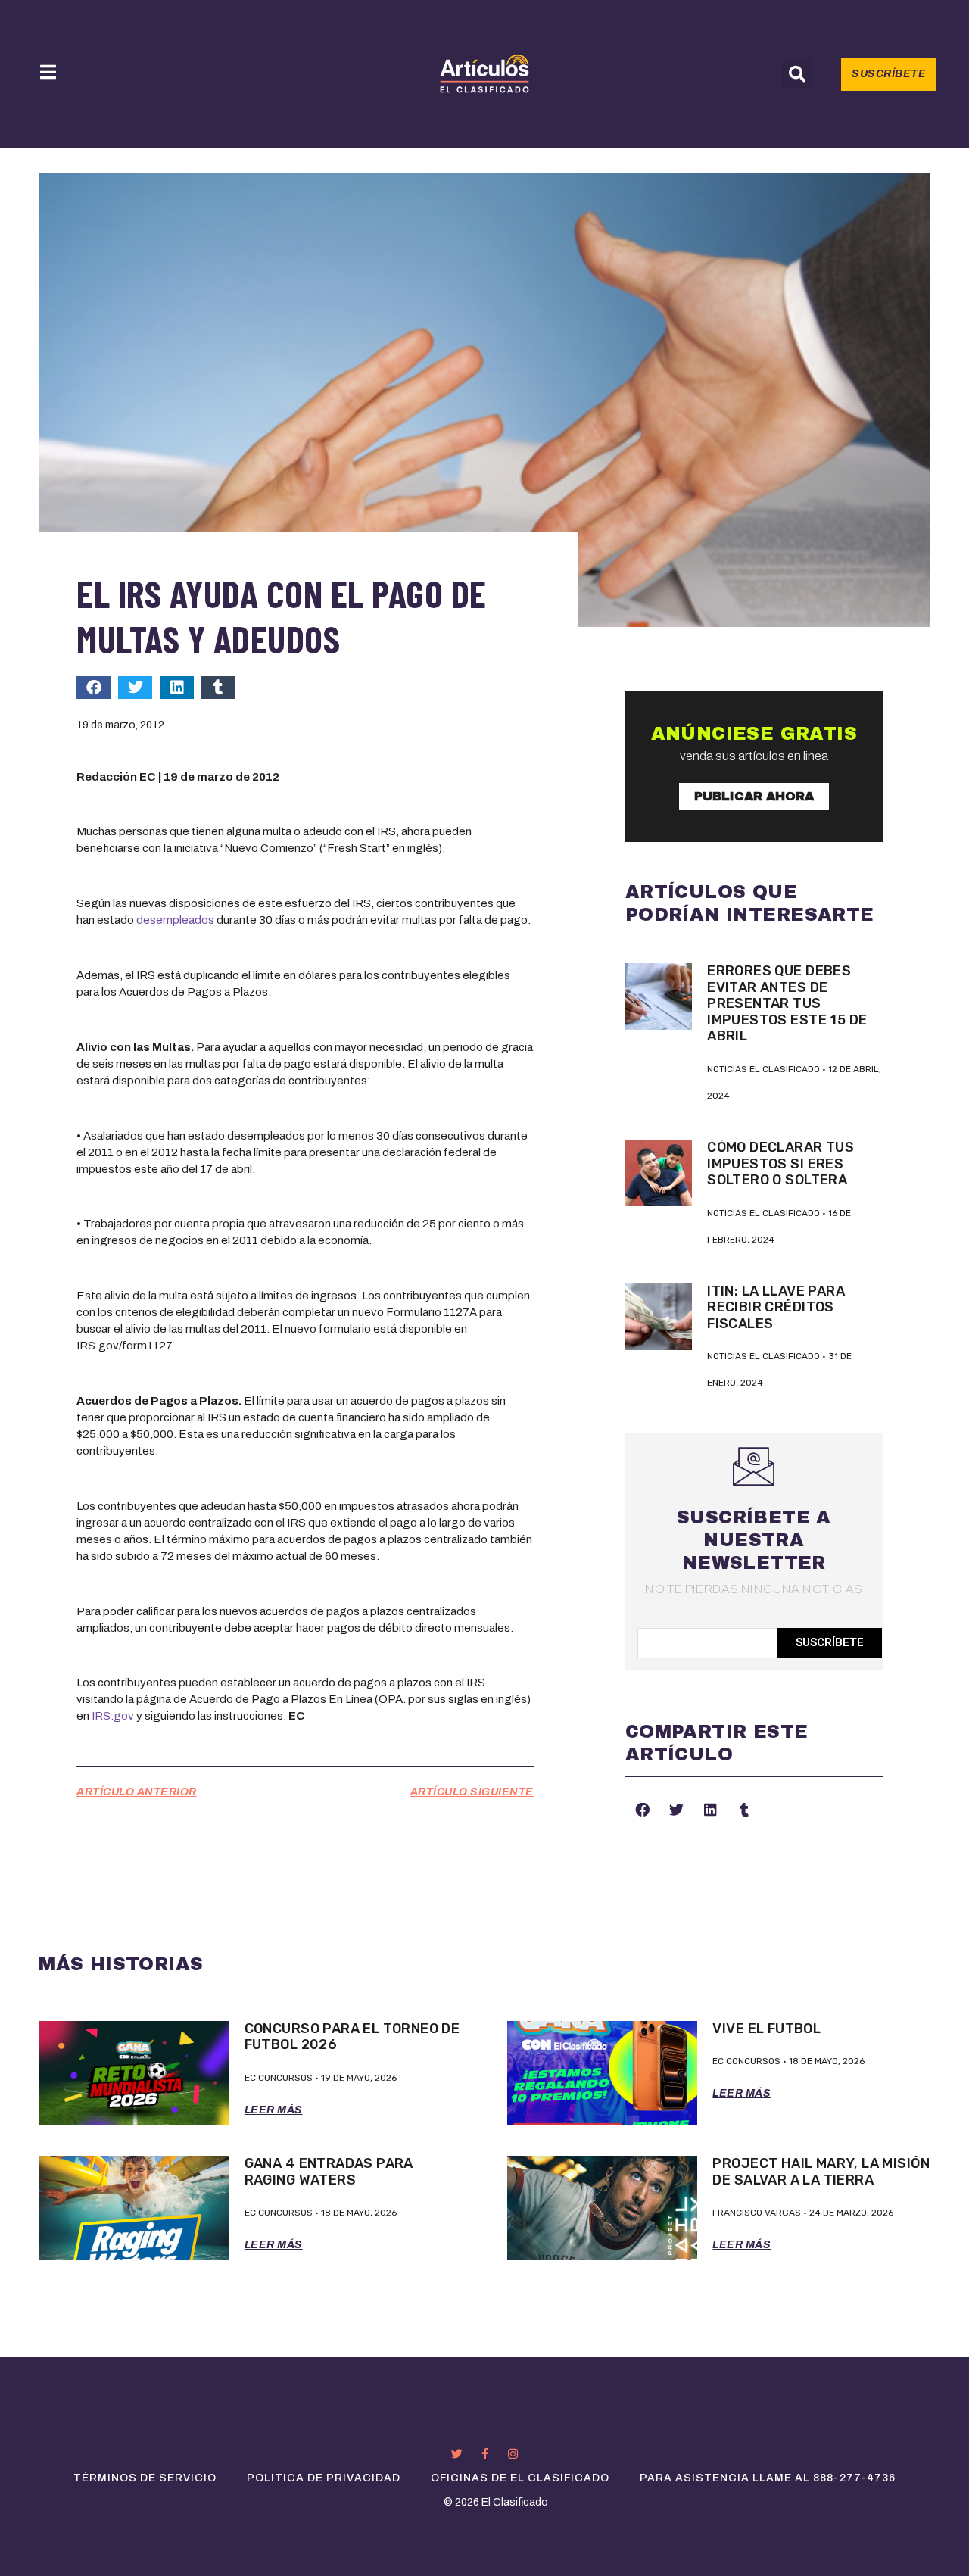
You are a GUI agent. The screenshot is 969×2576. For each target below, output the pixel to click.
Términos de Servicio (145, 2478)
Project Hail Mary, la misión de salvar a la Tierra (821, 2172)
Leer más (274, 2110)
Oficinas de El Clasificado (520, 2478)
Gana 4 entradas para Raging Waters (329, 2172)
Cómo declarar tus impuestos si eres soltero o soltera (780, 1163)
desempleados (175, 920)
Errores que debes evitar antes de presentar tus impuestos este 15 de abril (787, 1003)
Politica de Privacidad (324, 2478)
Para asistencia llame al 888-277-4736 (768, 2478)
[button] (797, 74)
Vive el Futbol (766, 2029)
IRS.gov (113, 1716)
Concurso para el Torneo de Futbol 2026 (352, 2037)
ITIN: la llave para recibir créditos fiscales (776, 1307)
